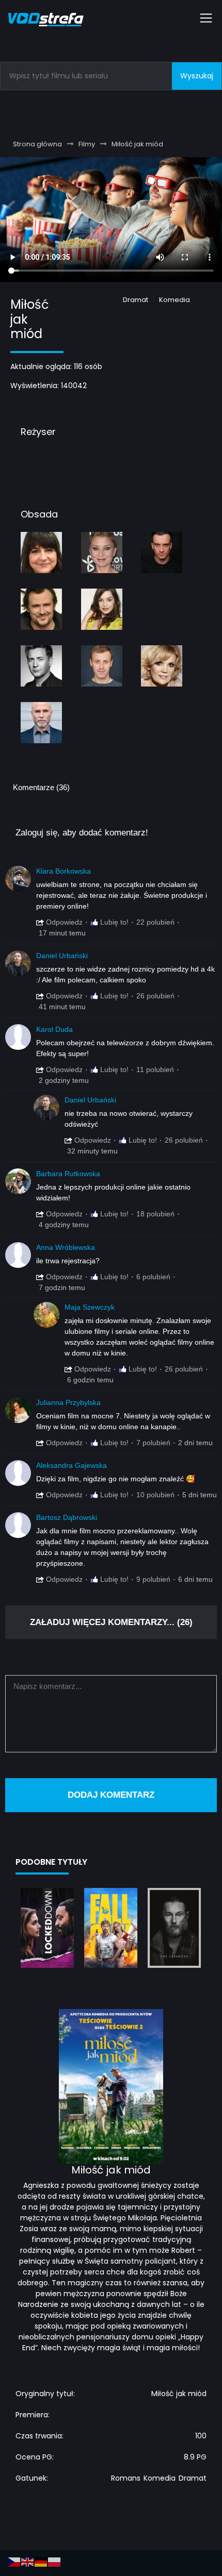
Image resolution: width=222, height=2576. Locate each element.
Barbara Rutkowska (68, 1174)
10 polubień (155, 1495)
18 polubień (155, 1214)
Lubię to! (113, 922)
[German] (41, 2562)
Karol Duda (54, 1029)
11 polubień (155, 1069)
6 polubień (153, 1277)
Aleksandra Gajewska (72, 1465)
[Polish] (55, 2562)
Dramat (136, 300)
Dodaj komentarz (111, 1795)
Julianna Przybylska (68, 1402)
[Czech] (14, 2562)
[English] (28, 2562)
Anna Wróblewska (66, 1247)
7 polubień (153, 1443)
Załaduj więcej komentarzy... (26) (111, 1622)
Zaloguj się (36, 833)
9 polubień (153, 1579)
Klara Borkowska (64, 871)
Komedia (175, 300)
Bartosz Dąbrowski (67, 1517)
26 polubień (155, 996)
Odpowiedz (63, 922)
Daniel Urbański (62, 956)
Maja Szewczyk (90, 1307)
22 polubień (155, 922)
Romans (126, 2478)
